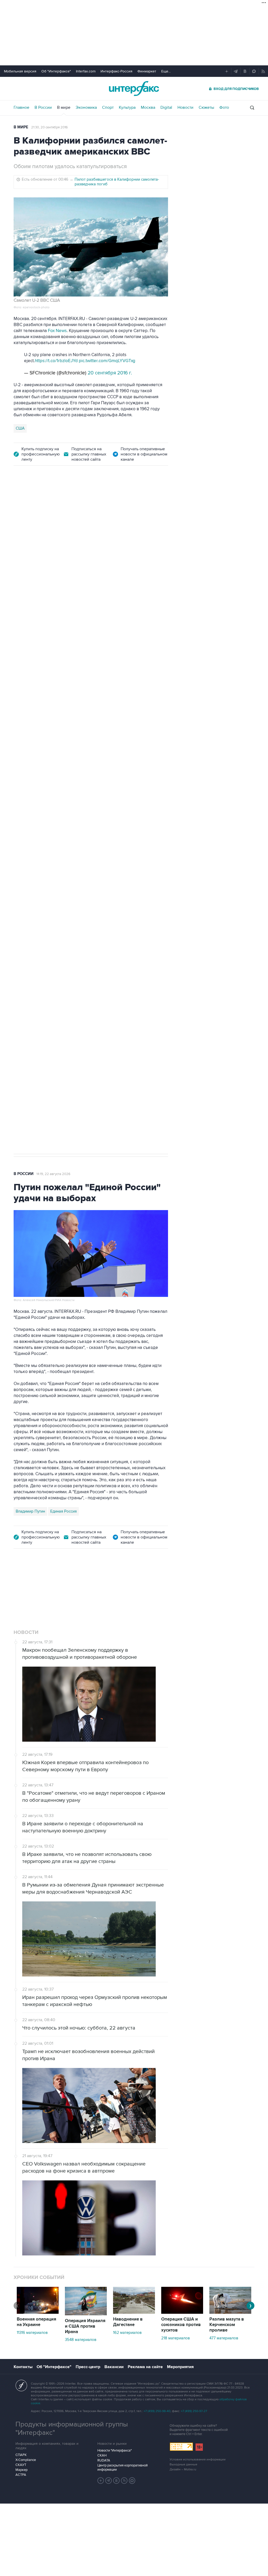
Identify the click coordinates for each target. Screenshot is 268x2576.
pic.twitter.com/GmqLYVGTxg (107, 361)
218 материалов (175, 2338)
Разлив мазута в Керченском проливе (227, 2325)
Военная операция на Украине (37, 2322)
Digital (166, 107)
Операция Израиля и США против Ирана (85, 2326)
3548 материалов (81, 2340)
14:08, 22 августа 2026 (59, 503)
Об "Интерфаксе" (56, 71)
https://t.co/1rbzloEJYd (56, 361)
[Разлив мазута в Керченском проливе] (230, 2312)
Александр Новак (32, 870)
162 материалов (127, 2333)
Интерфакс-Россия (116, 71)
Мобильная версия (20, 71)
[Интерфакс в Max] (132, 2481)
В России (43, 107)
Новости (185, 107)
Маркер (21, 2470)
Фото (224, 107)
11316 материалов (32, 2333)
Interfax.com (86, 71)
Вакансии (114, 2367)
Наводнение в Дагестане (128, 2322)
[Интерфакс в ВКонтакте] (116, 2481)
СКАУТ (21, 2465)
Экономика (86, 107)
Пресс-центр (88, 2367)
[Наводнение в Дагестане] (134, 2312)
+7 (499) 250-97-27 (194, 2411)
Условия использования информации (198, 2460)
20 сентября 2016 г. (110, 373)
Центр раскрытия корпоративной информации (122, 2467)
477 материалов (224, 2338)
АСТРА (21, 2475)
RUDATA (104, 2460)
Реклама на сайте (145, 2367)
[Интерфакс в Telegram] (109, 2481)
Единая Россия (63, 1511)
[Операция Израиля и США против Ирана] (86, 2314)
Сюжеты (206, 107)
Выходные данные (183, 2464)
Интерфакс (134, 89)
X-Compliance (26, 2460)
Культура (127, 107)
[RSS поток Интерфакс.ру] (124, 2481)
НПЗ (57, 870)
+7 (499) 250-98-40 (157, 2411)
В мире (64, 107)
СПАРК (21, 2455)
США (20, 428)
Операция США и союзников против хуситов (181, 2325)
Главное (21, 107)
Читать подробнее (135, 671)
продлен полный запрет (112, 834)
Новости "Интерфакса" (115, 2450)
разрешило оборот (34, 653)
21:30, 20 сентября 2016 (49, 127)
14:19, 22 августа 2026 (53, 1174)
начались (151, 708)
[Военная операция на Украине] (38, 2312)
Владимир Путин (30, 1511)
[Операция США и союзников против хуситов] (182, 2312)
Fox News (57, 331)
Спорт (108, 107)
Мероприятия (180, 2367)
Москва (148, 107)
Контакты (23, 2367)
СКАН (102, 2455)
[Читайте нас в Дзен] (101, 2481)
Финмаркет (147, 71)
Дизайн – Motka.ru (183, 2469)
